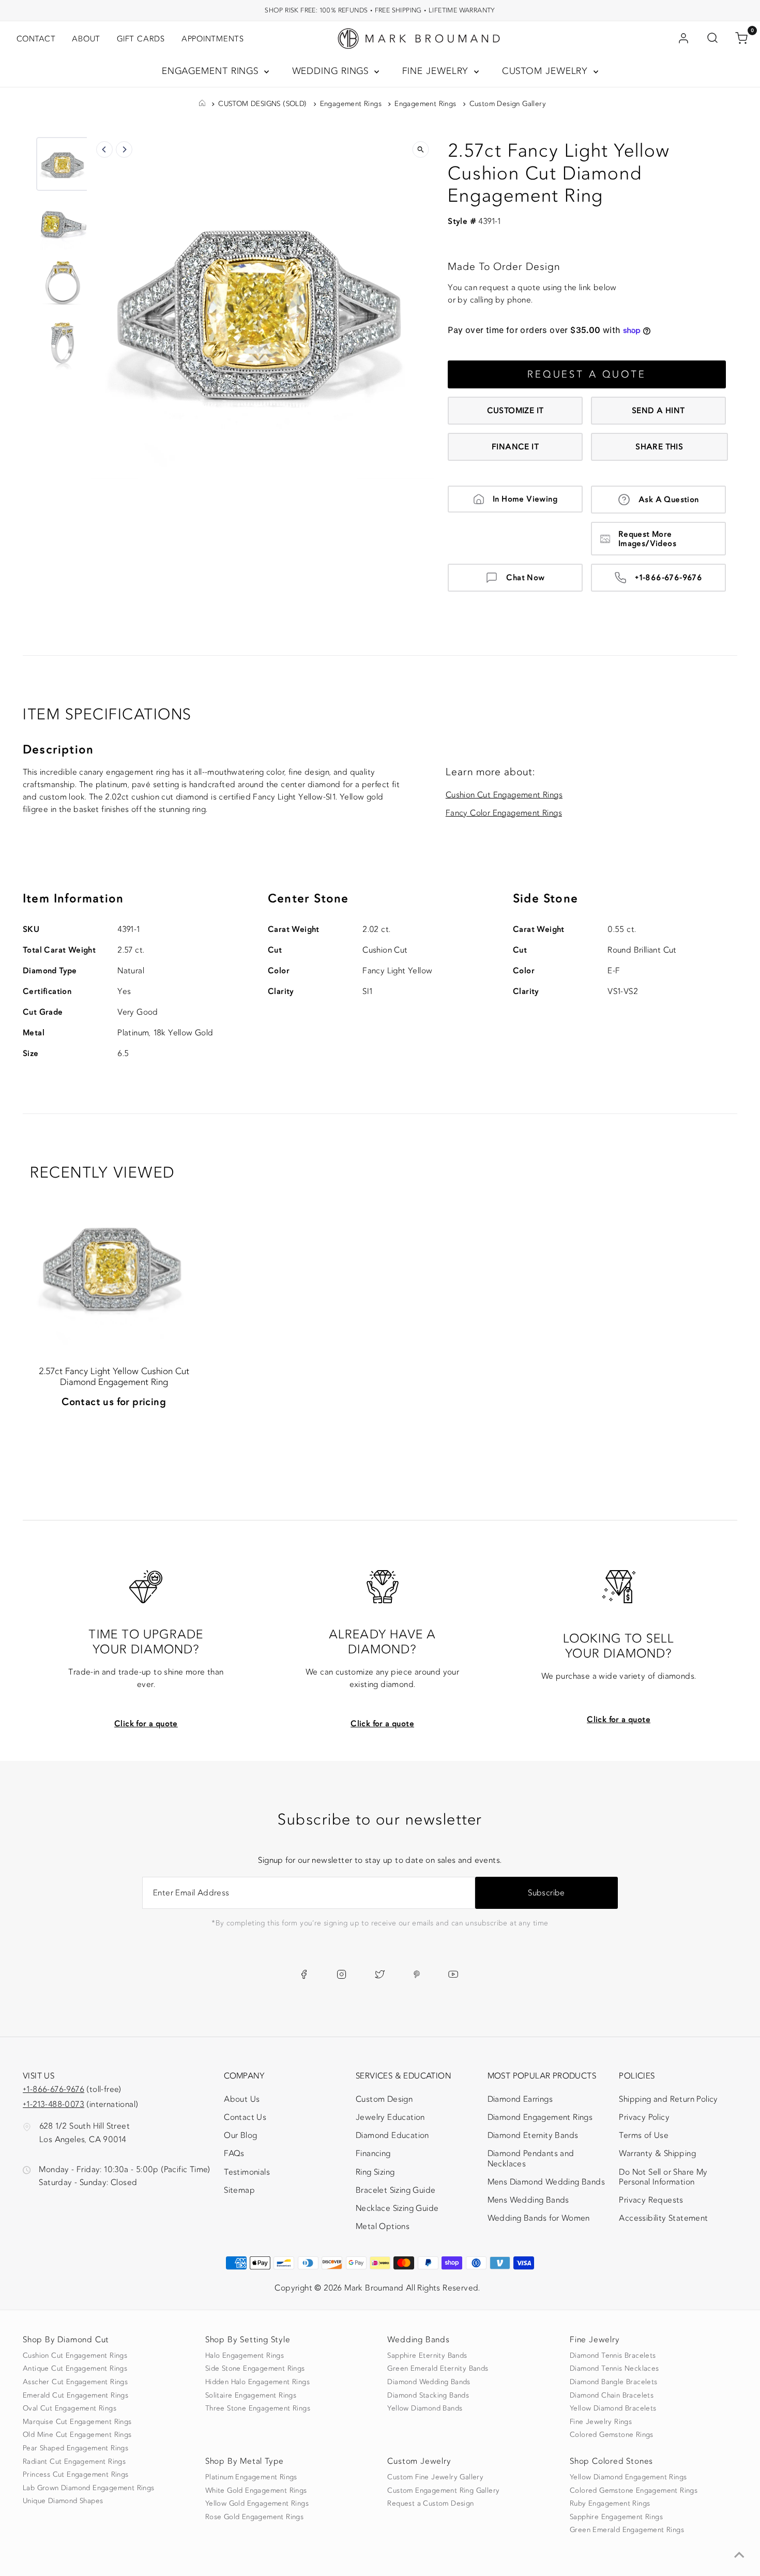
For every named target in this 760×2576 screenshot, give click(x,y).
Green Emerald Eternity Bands (438, 2369)
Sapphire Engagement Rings (616, 2517)
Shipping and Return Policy (668, 2099)
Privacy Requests (651, 2200)
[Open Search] (712, 39)
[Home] (202, 104)
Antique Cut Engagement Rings (75, 2369)
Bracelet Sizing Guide (396, 2190)
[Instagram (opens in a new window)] (341, 1975)
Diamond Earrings (520, 2099)
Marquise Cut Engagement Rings (77, 2422)
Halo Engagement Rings (245, 2356)
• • (380, 10)
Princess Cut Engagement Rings (76, 2475)
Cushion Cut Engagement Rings (504, 795)
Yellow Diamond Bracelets (613, 2408)
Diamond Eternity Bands (533, 2135)
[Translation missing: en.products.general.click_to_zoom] (420, 149)
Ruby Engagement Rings (610, 2504)
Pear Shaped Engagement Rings (75, 2448)
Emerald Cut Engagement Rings (75, 2396)
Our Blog (240, 2135)
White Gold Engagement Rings (256, 2491)
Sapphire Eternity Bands (427, 2356)
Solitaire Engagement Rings (251, 2396)
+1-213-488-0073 (54, 2104)
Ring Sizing (375, 2172)
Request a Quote (587, 374)
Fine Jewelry (437, 71)
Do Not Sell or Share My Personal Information (663, 2177)
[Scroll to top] (739, 2555)
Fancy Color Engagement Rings (504, 813)
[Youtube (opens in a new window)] (453, 1975)
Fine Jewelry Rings (601, 2422)
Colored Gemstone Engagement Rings (634, 2491)
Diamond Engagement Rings (540, 2117)
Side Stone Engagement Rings (255, 2369)
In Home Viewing (525, 499)
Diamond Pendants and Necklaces (531, 2158)
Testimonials (247, 2172)
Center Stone (308, 899)
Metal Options (383, 2226)
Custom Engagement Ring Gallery (443, 2491)
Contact (36, 39)
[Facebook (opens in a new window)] (304, 1975)
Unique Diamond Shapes (63, 2501)
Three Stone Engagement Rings (258, 2408)
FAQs (234, 2153)
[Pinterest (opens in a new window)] (417, 1975)
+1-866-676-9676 (668, 578)
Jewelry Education (390, 2117)
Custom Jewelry (547, 71)
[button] (63, 164)
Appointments (213, 39)
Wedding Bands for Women (539, 2218)
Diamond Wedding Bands (429, 2382)
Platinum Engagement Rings (251, 2477)
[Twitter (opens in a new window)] (380, 1975)
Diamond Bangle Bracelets (614, 2382)
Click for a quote (146, 1724)
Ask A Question (669, 500)
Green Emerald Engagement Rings (627, 2530)
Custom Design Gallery (508, 104)
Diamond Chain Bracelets (612, 2396)
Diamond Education (392, 2135)
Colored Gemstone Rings (612, 2435)
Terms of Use (644, 2135)
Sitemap (239, 2190)
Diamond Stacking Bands (428, 2396)
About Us (242, 2099)
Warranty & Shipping (657, 2153)
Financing (373, 2153)
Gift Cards (141, 39)
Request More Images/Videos (647, 539)
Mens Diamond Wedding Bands (546, 2182)
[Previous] (104, 149)
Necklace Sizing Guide (397, 2208)
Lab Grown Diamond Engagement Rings (89, 2488)
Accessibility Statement (663, 2220)
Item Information (73, 899)
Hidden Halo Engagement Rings (257, 2382)
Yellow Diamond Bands (425, 2408)
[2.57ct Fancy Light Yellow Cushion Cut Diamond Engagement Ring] (113, 1266)
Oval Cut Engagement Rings (70, 2408)
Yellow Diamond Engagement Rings (628, 2477)
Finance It (515, 447)
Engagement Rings (212, 71)
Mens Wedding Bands (528, 2200)
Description (58, 750)
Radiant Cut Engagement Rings (74, 2462)
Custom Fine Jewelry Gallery (435, 2477)
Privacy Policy (644, 2117)
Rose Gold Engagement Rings (254, 2517)
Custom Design (384, 2099)
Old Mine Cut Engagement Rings (77, 2435)
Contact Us (245, 2117)
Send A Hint (658, 411)
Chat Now (525, 578)
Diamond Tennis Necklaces (614, 2369)
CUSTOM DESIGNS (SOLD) (262, 104)
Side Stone (545, 899)
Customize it (515, 411)
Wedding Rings (332, 71)
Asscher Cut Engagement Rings (75, 2382)
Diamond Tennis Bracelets (613, 2356)
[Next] (124, 149)
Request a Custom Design (430, 2504)
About (86, 39)
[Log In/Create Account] (683, 39)
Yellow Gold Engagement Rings (257, 2504)
